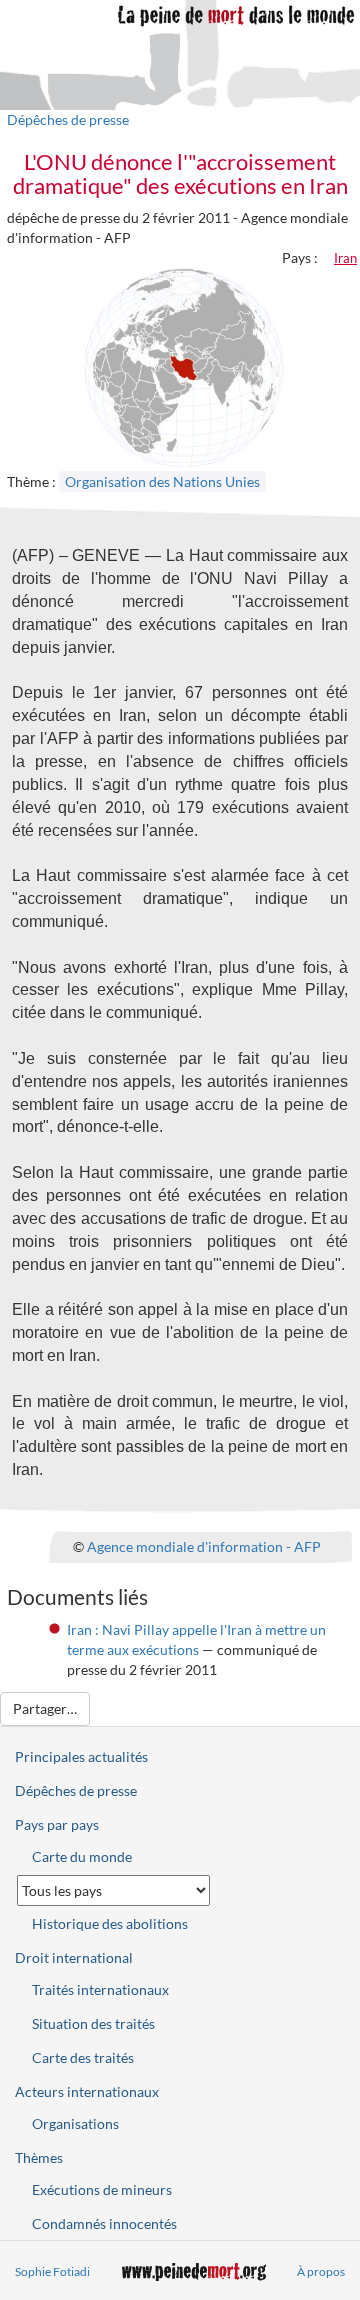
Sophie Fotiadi (52, 2271)
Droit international (74, 1957)
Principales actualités (81, 1756)
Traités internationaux (100, 1989)
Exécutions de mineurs (102, 2189)
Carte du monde (82, 1856)
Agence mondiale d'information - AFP (204, 1546)
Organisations (75, 2123)
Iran (345, 258)
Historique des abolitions (110, 1923)
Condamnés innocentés (104, 2223)
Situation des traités (93, 2023)
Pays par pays (57, 1824)
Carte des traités (83, 2057)
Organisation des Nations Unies (162, 481)
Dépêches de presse (68, 119)
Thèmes (39, 2157)
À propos (321, 2271)
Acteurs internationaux (87, 2091)
